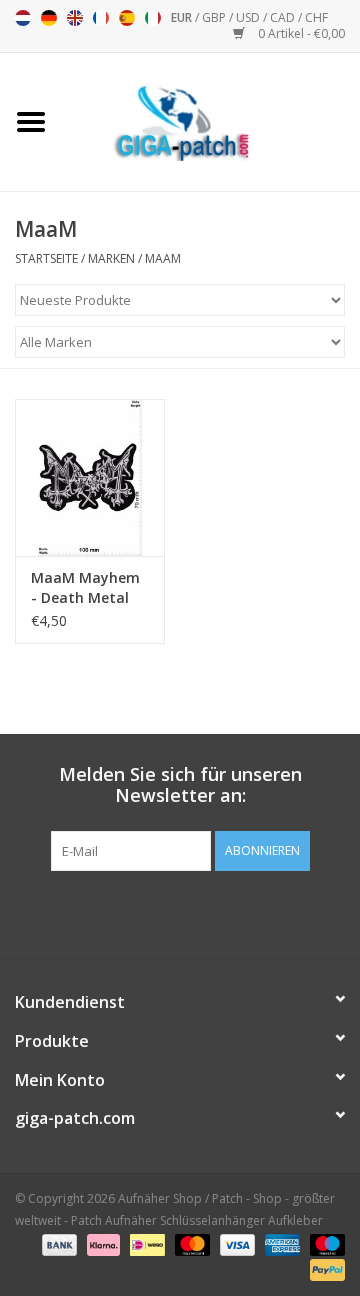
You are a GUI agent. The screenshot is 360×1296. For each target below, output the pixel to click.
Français (101, 18)
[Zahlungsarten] (57, 1243)
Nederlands (23, 18)
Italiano (153, 18)
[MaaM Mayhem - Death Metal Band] (90, 477)
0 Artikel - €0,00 (300, 33)
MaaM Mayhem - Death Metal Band (85, 588)
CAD (284, 17)
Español (127, 18)
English (75, 18)
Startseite (46, 258)
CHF (316, 17)
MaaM (163, 258)
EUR (183, 17)
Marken (111, 258)
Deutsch (49, 18)
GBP (215, 17)
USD (249, 17)
